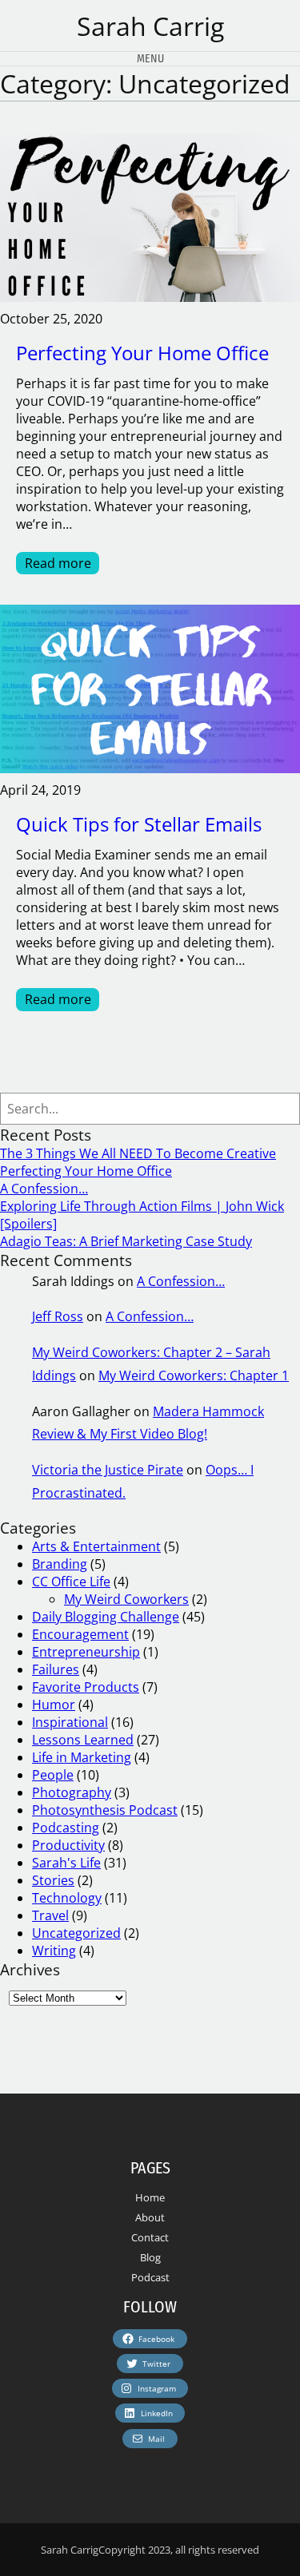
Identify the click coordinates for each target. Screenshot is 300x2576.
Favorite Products (86, 1687)
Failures (56, 1669)
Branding (60, 1564)
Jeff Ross (58, 1316)
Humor (54, 1705)
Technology (67, 1898)
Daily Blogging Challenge (106, 1617)
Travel (50, 1915)
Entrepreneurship (86, 1652)
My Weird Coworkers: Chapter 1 (194, 1375)
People (53, 1775)
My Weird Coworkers (126, 1599)
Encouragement (80, 1634)
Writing (54, 1951)
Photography (72, 1792)
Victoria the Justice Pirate (108, 1470)
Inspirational (70, 1722)
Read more (62, 564)
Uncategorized (76, 1933)
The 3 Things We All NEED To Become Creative (138, 1153)
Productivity (68, 1845)
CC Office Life (71, 1582)
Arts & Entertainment (96, 1546)
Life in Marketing (82, 1757)
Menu (150, 59)
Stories (53, 1880)
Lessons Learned (83, 1740)
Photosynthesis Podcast (105, 1810)
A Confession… (44, 1189)
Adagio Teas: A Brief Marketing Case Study (126, 1241)
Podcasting (66, 1828)
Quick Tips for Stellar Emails (139, 824)
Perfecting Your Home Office (142, 353)
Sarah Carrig (150, 26)
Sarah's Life (66, 1863)
